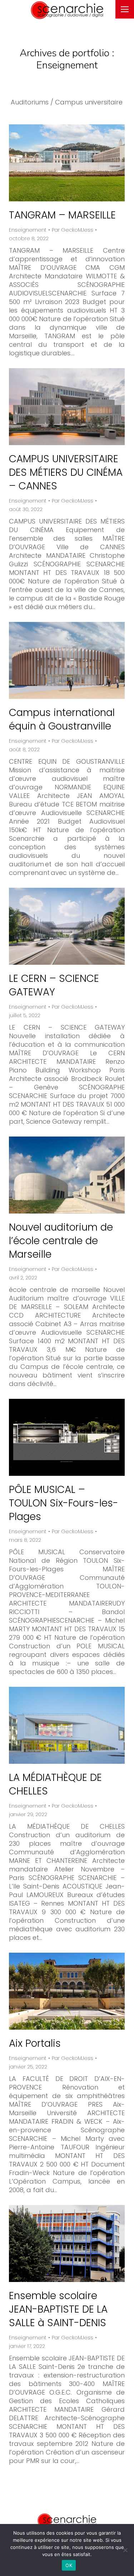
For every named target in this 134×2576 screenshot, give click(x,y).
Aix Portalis (35, 2043)
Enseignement (28, 230)
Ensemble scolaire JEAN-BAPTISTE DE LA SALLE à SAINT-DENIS (58, 2309)
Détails (76, 163)
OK (69, 2565)
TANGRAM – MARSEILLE (62, 215)
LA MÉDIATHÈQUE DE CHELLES (55, 1784)
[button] (29, 5)
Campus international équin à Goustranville (62, 719)
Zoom (57, 163)
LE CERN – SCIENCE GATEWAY (54, 985)
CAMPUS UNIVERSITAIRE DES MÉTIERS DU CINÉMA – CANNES (66, 472)
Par (73, 230)
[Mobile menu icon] (125, 9)
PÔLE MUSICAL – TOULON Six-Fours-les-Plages (64, 1503)
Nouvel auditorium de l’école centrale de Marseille (61, 1241)
